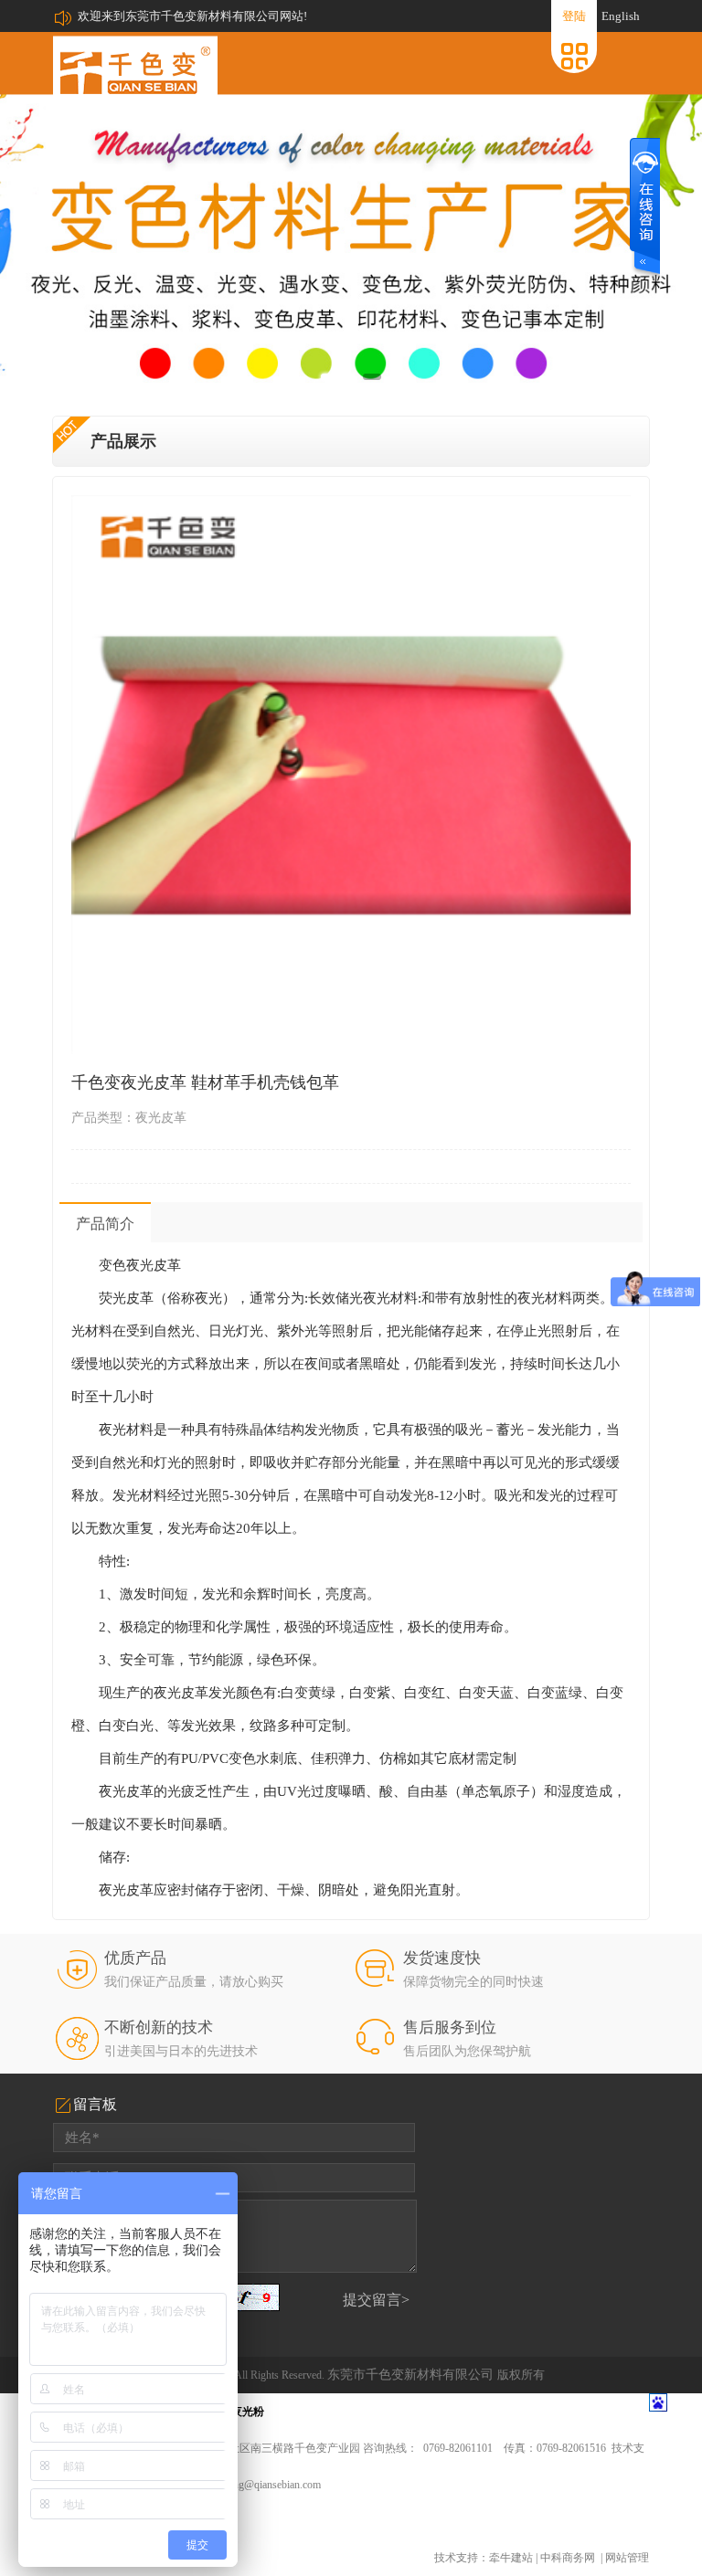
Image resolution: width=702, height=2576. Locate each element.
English (621, 16)
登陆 (574, 16)
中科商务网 (568, 2558)
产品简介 (105, 1224)
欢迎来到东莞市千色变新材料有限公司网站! (192, 16)
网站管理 (627, 2558)
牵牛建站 (511, 2558)
